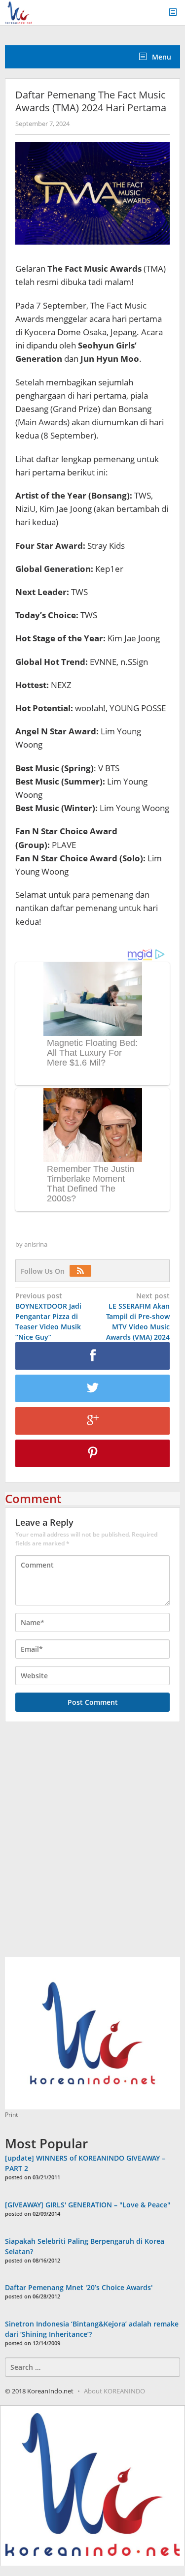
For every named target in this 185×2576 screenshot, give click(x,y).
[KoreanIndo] (18, 12)
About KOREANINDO (114, 2391)
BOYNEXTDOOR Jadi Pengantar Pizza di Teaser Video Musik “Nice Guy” (48, 1316)
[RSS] (83, 1271)
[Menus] (176, 13)
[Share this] (92, 1356)
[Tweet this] (92, 1388)
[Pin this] (92, 1453)
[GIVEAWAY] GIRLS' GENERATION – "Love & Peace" (88, 2205)
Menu (161, 57)
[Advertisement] (92, 1845)
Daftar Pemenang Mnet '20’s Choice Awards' (79, 2287)
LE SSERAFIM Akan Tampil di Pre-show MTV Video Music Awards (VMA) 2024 (138, 1316)
